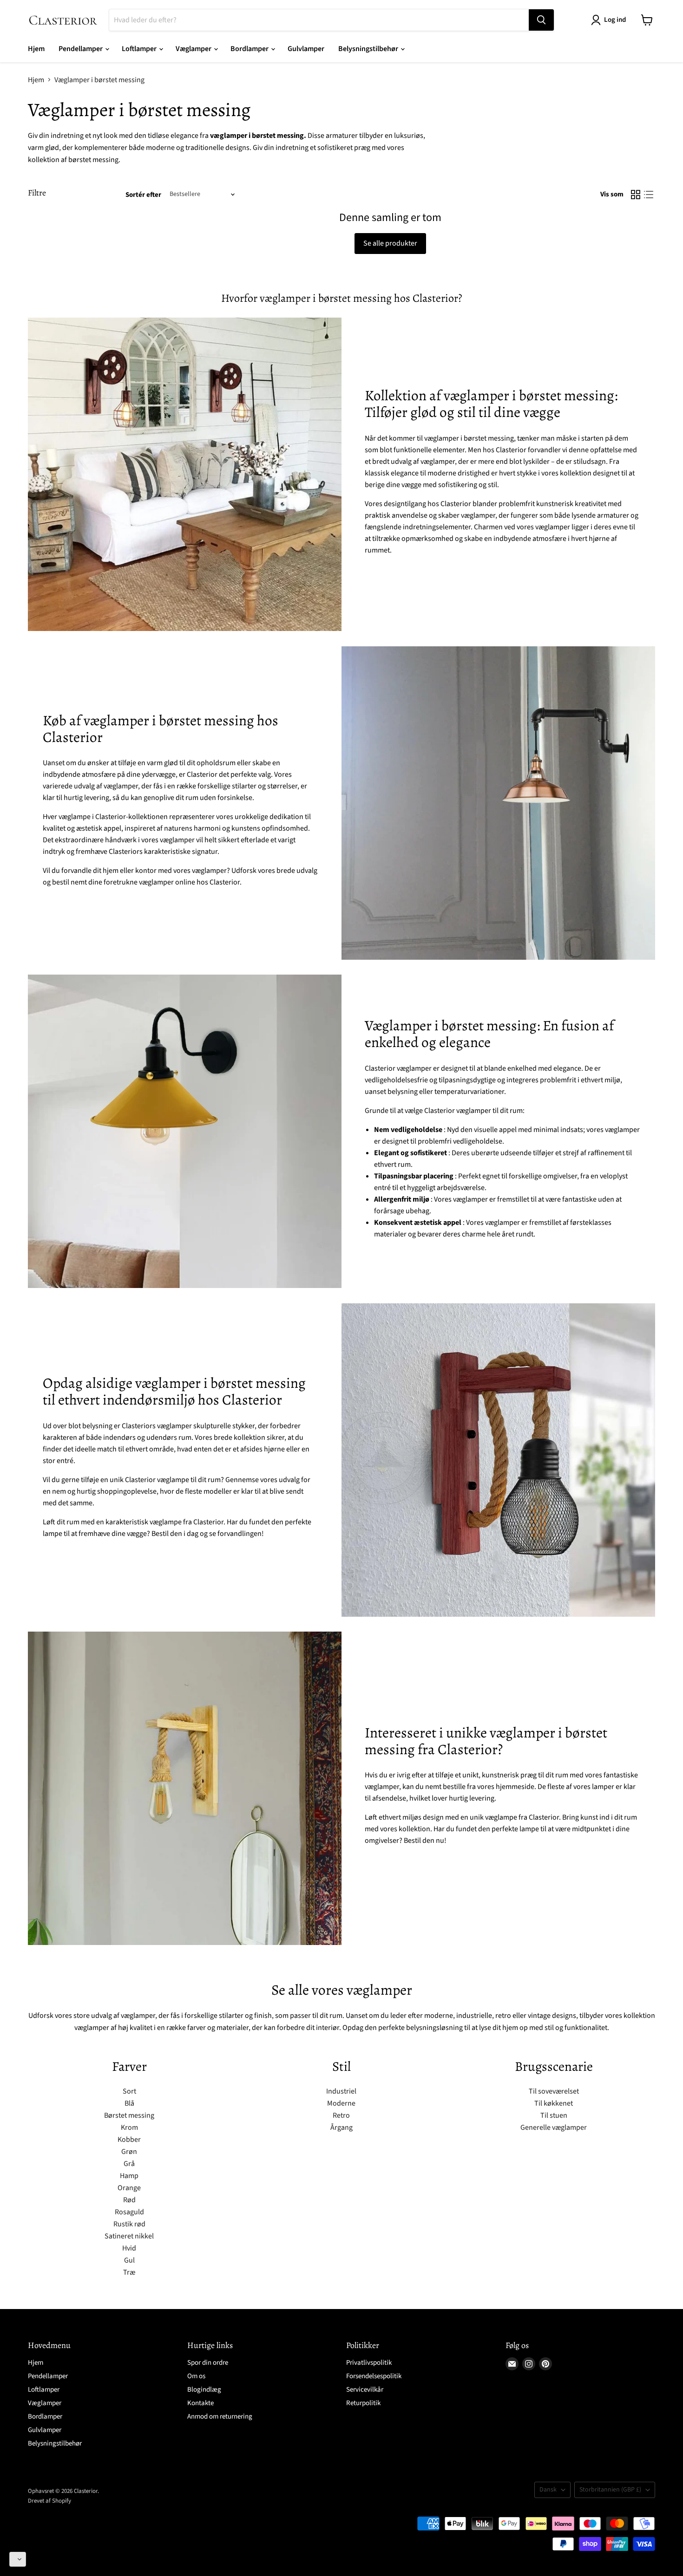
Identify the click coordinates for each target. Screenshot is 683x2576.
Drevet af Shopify (49, 2501)
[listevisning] (649, 195)
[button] (18, 2559)
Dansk (548, 2490)
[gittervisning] (636, 195)
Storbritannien (610, 2490)
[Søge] (541, 20)
